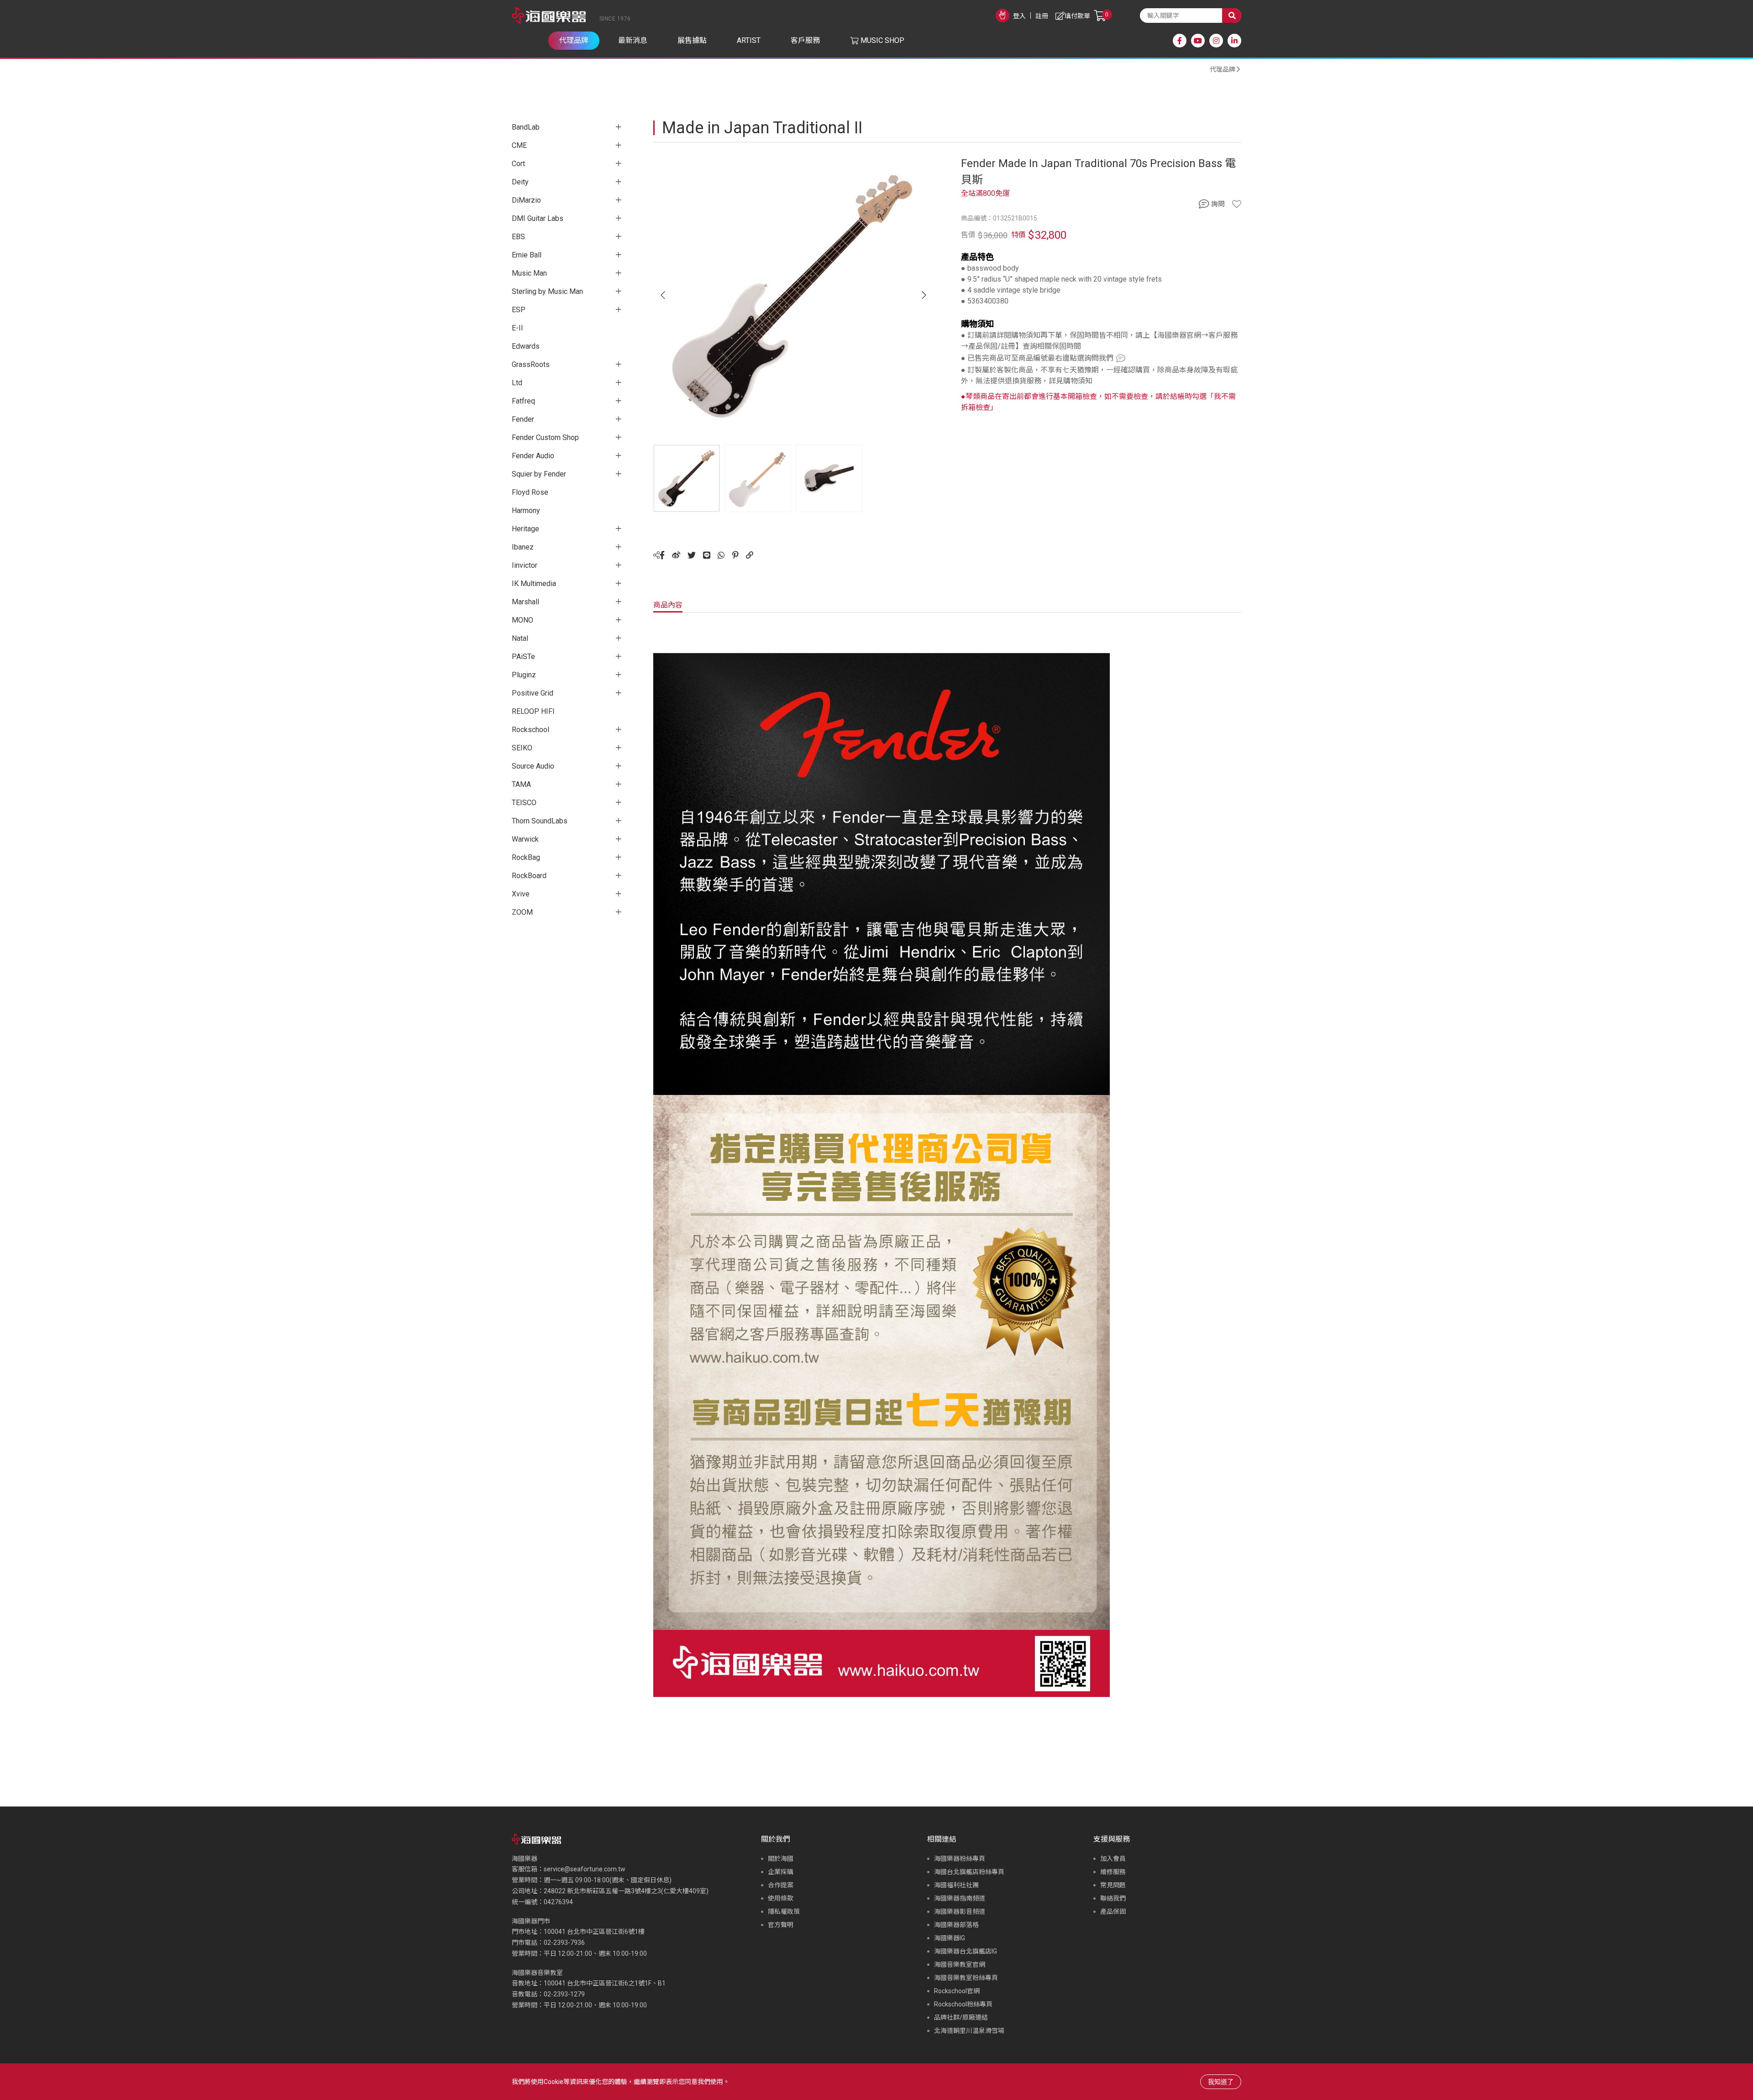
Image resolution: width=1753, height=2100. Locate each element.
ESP (519, 310)
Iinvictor (525, 565)
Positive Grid (533, 693)
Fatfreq (523, 401)
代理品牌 (1223, 69)
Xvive (521, 894)
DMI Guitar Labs (538, 218)
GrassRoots (531, 364)
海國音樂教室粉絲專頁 (966, 1978)
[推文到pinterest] (735, 555)
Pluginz (524, 675)
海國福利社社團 (956, 1885)
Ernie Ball (527, 255)
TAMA (521, 784)
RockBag (526, 857)
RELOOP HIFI (533, 711)
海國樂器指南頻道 (960, 1898)
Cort (518, 164)
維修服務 (1113, 1872)
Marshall (525, 602)
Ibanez (523, 547)
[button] (924, 295)
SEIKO (522, 748)
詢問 (1218, 204)
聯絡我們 (1113, 1898)
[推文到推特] (692, 555)
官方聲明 (781, 1925)
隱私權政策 (784, 1911)
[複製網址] (750, 555)
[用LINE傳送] (707, 555)
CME (519, 145)
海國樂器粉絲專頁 (960, 1859)
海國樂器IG (950, 1938)
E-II (517, 328)
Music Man (529, 273)
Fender (523, 419)
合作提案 (781, 1885)
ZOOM (522, 912)
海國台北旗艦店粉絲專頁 (969, 1872)
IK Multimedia (534, 584)
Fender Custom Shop (545, 437)
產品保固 (1113, 1911)
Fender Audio (533, 456)
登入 (1019, 16)
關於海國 (781, 1859)
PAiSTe (523, 657)
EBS (518, 237)
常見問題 (1113, 1885)
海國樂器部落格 (956, 1925)
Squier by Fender (539, 474)
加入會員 (1113, 1859)
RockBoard (529, 876)
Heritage (525, 529)
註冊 (1042, 16)
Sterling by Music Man (547, 291)
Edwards (526, 346)
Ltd (517, 383)
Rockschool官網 (957, 1991)
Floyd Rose (530, 492)
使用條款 (781, 1898)
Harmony (526, 511)
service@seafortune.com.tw (585, 1869)
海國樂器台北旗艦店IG (966, 1951)
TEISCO (524, 803)
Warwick (525, 839)
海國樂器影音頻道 (960, 1911)
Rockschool (530, 730)
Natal (520, 638)
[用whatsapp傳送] (721, 555)
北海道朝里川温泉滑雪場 (969, 2031)
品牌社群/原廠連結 (961, 2017)
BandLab (526, 127)
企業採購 (781, 1872)
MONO (522, 620)
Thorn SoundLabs (540, 821)
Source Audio (533, 766)
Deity (520, 182)
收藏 (1237, 204)
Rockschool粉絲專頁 (963, 2004)
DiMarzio (526, 200)
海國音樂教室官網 (960, 1964)
